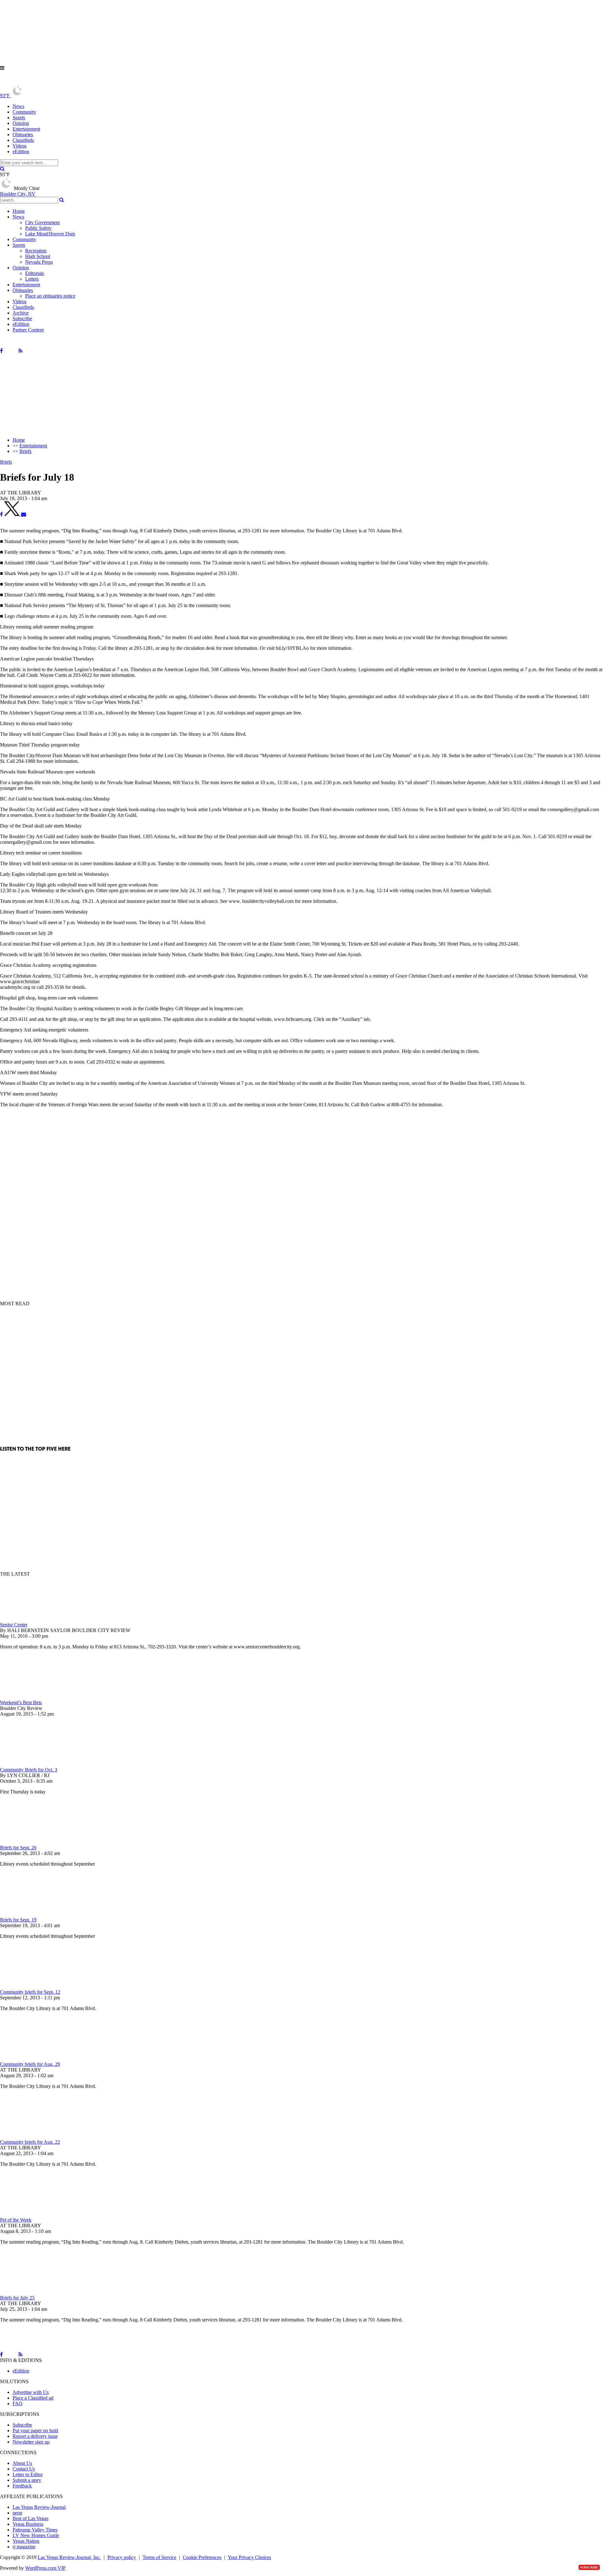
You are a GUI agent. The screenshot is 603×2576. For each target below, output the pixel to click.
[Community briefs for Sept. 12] (33, 1986)
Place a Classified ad (33, 2398)
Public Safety (38, 228)
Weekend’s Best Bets (21, 1703)
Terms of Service (159, 2557)
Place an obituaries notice (50, 296)
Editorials (35, 273)
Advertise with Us (31, 2392)
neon (17, 2513)
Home (19, 211)
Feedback (22, 2486)
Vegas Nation (26, 2541)
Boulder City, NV (18, 194)
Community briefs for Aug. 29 (30, 2064)
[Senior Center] (33, 1619)
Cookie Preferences (202, 2557)
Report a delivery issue (35, 2436)
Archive (21, 313)
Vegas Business (28, 2524)
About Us (22, 2463)
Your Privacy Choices (249, 2557)
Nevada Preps (39, 262)
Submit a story (27, 2480)
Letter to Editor (28, 2474)
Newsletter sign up (31, 2442)
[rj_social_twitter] (11, 351)
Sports (19, 118)
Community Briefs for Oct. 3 (29, 1770)
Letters (32, 279)
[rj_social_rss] (21, 351)
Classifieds (23, 140)
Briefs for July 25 (17, 2298)
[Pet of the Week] (33, 2214)
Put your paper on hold (35, 2430)
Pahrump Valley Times (35, 2530)
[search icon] (2, 169)
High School (38, 256)
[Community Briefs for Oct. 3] (33, 1764)
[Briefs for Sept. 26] (33, 1842)
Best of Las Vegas (30, 2518)
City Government (42, 222)
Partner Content (28, 330)
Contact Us (24, 2469)
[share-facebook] (1, 514)
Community (24, 112)
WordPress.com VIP (45, 2568)
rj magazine (24, 2547)
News (18, 106)
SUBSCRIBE (589, 2567)
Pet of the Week (16, 2220)
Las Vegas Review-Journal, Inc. (69, 2557)
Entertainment (26, 129)
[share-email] (24, 514)
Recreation (36, 251)
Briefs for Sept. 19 (18, 1920)
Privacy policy (122, 2557)
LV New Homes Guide (36, 2535)
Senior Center (14, 1625)
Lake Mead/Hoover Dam (50, 234)
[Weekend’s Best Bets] (33, 1697)
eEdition (21, 151)
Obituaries (23, 135)
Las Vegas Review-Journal (39, 2507)
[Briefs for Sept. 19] (33, 1914)
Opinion (21, 123)
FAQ (18, 2404)
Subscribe (22, 318)
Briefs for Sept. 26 (18, 1848)
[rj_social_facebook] (1, 351)
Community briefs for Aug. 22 (30, 2142)
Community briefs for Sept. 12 (30, 1992)
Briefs (6, 462)
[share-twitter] (13, 514)
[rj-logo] (63, 82)
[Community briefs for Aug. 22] (33, 2136)
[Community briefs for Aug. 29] (33, 2059)
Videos (19, 146)
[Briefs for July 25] (33, 2292)
